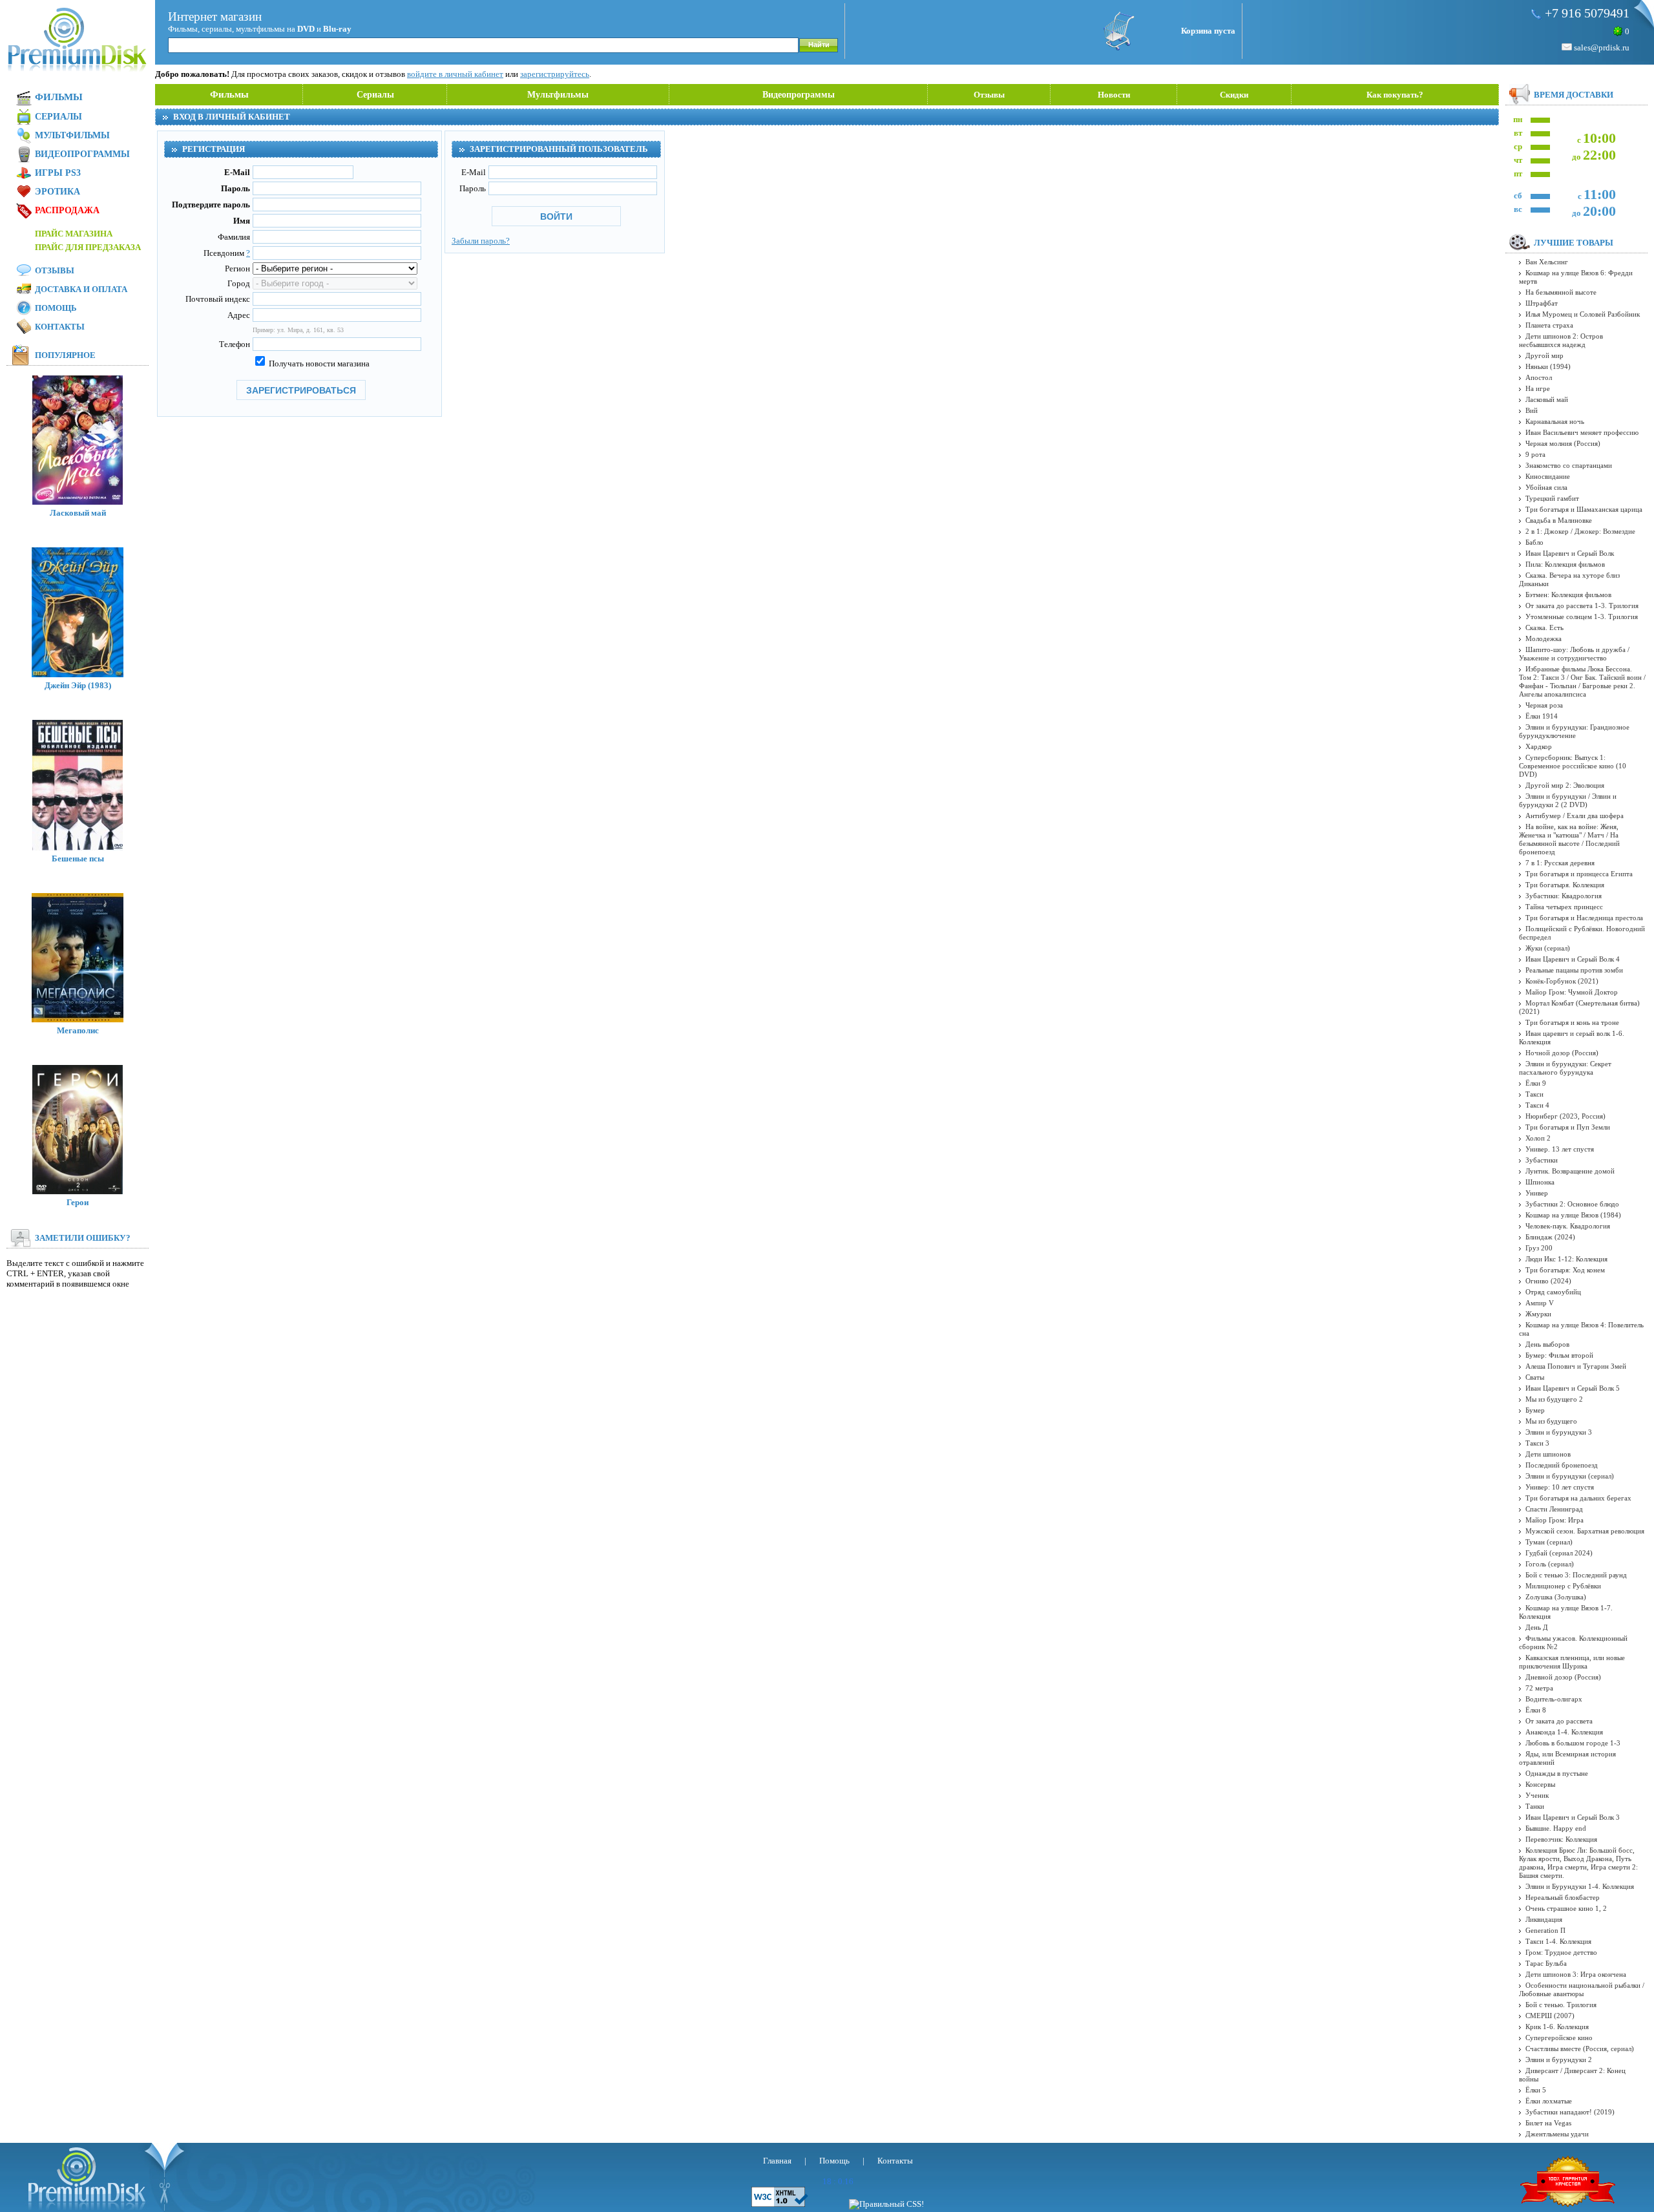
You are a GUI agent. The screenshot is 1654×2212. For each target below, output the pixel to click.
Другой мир (1544, 355)
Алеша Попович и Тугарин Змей (1576, 1366)
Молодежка (1544, 638)
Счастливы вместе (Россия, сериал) (1580, 2049)
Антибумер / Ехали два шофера (1575, 816)
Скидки (1234, 95)
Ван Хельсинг (1547, 262)
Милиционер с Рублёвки (1563, 1586)
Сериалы (375, 95)
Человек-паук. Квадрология (1568, 1226)
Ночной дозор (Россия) (1562, 1053)
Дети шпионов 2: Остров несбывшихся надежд (1561, 340)
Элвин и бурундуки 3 (1559, 1432)
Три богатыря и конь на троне (1572, 1022)
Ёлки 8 (1536, 1710)
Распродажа (67, 210)
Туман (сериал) (1549, 1542)
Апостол (1539, 377)
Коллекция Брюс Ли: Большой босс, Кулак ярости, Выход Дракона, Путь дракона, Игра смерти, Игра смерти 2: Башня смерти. (1578, 1863)
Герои (78, 1202)
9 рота (1535, 454)
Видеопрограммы (799, 95)
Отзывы (989, 95)
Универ (1537, 1193)
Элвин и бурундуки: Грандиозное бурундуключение (1574, 731)
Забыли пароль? (481, 241)
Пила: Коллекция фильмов (1565, 564)
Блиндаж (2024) (1550, 1237)
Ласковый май (78, 513)
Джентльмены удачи (1557, 2134)
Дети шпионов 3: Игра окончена (1576, 1974)
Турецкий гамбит (1552, 498)
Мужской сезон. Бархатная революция (1585, 1531)
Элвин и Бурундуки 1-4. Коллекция (1580, 1886)
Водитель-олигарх (1554, 1699)
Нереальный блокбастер (1563, 1897)
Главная (777, 2161)
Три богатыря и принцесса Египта (1579, 874)
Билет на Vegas (1548, 2123)
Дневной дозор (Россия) (1563, 1677)
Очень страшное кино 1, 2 (1566, 1908)
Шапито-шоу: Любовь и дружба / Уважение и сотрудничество (1574, 654)
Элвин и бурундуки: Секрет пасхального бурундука (1565, 1068)
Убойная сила (1546, 487)
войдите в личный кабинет (455, 74)
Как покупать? (1395, 95)
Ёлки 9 (1536, 1083)
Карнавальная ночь (1555, 421)
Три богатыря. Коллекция (1565, 885)
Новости (1114, 95)
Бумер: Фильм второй (1559, 1355)
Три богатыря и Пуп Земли (1568, 1127)
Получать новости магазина (318, 363)
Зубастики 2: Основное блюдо (1572, 1204)
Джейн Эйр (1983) (78, 685)
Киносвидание (1548, 476)
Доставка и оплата (81, 289)
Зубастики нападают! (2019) (1570, 2112)
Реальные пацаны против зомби (1574, 970)
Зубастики (1542, 1160)
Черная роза (1544, 705)
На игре (1538, 388)
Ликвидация (1544, 1919)
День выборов (1547, 1344)
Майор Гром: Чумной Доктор (1572, 992)
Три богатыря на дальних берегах (1578, 1498)
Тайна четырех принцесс (1564, 907)
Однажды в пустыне (1557, 1773)
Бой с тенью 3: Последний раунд (1576, 1575)
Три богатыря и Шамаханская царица (1584, 509)
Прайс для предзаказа (88, 247)
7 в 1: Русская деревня (1560, 863)
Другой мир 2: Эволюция (1565, 785)
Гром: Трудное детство (1561, 1952)
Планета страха (1549, 325)
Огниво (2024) (1548, 1281)
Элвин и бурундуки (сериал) (1570, 1476)
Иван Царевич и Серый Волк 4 (1573, 959)
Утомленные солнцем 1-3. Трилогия (1582, 616)
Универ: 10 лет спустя (1560, 1487)
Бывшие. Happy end (1556, 1828)
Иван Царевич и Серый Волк (1570, 553)
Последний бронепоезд (1562, 1465)
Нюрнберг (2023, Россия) (1565, 1116)
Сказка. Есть (1544, 627)
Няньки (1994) (1548, 366)
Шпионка (1540, 1182)
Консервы (1540, 1784)
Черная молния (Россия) (1563, 443)
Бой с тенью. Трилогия (1561, 2005)
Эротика (58, 192)
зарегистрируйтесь (555, 74)
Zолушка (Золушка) (1556, 1597)
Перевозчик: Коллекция (1561, 1839)
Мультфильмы (558, 95)
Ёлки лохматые (1549, 2101)
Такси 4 (1537, 1105)
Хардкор (1539, 746)
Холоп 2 (1538, 1138)
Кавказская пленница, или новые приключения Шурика (1572, 1662)
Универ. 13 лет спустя (1560, 1149)
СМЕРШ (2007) (1550, 2016)
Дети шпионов (1548, 1454)
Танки (1535, 1806)
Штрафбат (1542, 303)
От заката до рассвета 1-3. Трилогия (1582, 606)
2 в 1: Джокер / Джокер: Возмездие (1580, 531)
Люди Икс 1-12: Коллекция (1566, 1259)
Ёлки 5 (1536, 2090)
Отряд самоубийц (1553, 1292)
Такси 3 (1537, 1443)
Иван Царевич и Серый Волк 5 (1573, 1388)
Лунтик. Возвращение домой (1570, 1171)
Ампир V (1540, 1303)
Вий (1532, 410)
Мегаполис (78, 1030)
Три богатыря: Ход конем (1565, 1270)
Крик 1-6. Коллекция (1557, 2027)
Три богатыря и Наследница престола (1584, 918)
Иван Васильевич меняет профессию (1582, 432)
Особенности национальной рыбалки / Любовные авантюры (1582, 1989)
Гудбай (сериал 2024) (1559, 1553)
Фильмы (229, 94)
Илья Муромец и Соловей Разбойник (1583, 314)
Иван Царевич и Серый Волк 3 (1573, 1817)
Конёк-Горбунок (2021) (1562, 981)
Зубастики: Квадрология (1564, 896)
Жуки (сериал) (1548, 948)
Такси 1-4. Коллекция (1558, 1941)
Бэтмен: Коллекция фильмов (1568, 595)
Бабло (1534, 542)
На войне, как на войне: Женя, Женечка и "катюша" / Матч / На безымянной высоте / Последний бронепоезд (1569, 839)
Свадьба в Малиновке (1559, 520)
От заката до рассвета (1559, 1721)
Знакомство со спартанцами (1569, 465)
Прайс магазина (74, 234)
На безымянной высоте (1561, 292)
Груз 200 (1539, 1248)
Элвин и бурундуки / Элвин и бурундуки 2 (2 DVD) (1568, 800)
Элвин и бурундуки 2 (1559, 2059)
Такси (1534, 1094)
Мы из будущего (1551, 1421)
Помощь (56, 308)
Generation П (1545, 1930)
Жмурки (1538, 1314)
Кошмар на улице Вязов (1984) (1573, 1215)
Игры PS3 (58, 173)
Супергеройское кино (1559, 2038)
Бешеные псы (78, 858)
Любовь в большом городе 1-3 (1573, 1743)
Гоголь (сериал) (1550, 1564)
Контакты (60, 327)
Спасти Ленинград (1554, 1509)
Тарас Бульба (1546, 1963)
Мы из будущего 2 (1554, 1399)
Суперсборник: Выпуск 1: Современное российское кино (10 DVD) (1573, 766)
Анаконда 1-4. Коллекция (1564, 1732)
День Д (1537, 1627)
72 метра (1539, 1688)
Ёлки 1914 (1542, 716)
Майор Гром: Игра (1555, 1520)
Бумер (1535, 1410)
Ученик (1537, 1795)
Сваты (1535, 1377)
